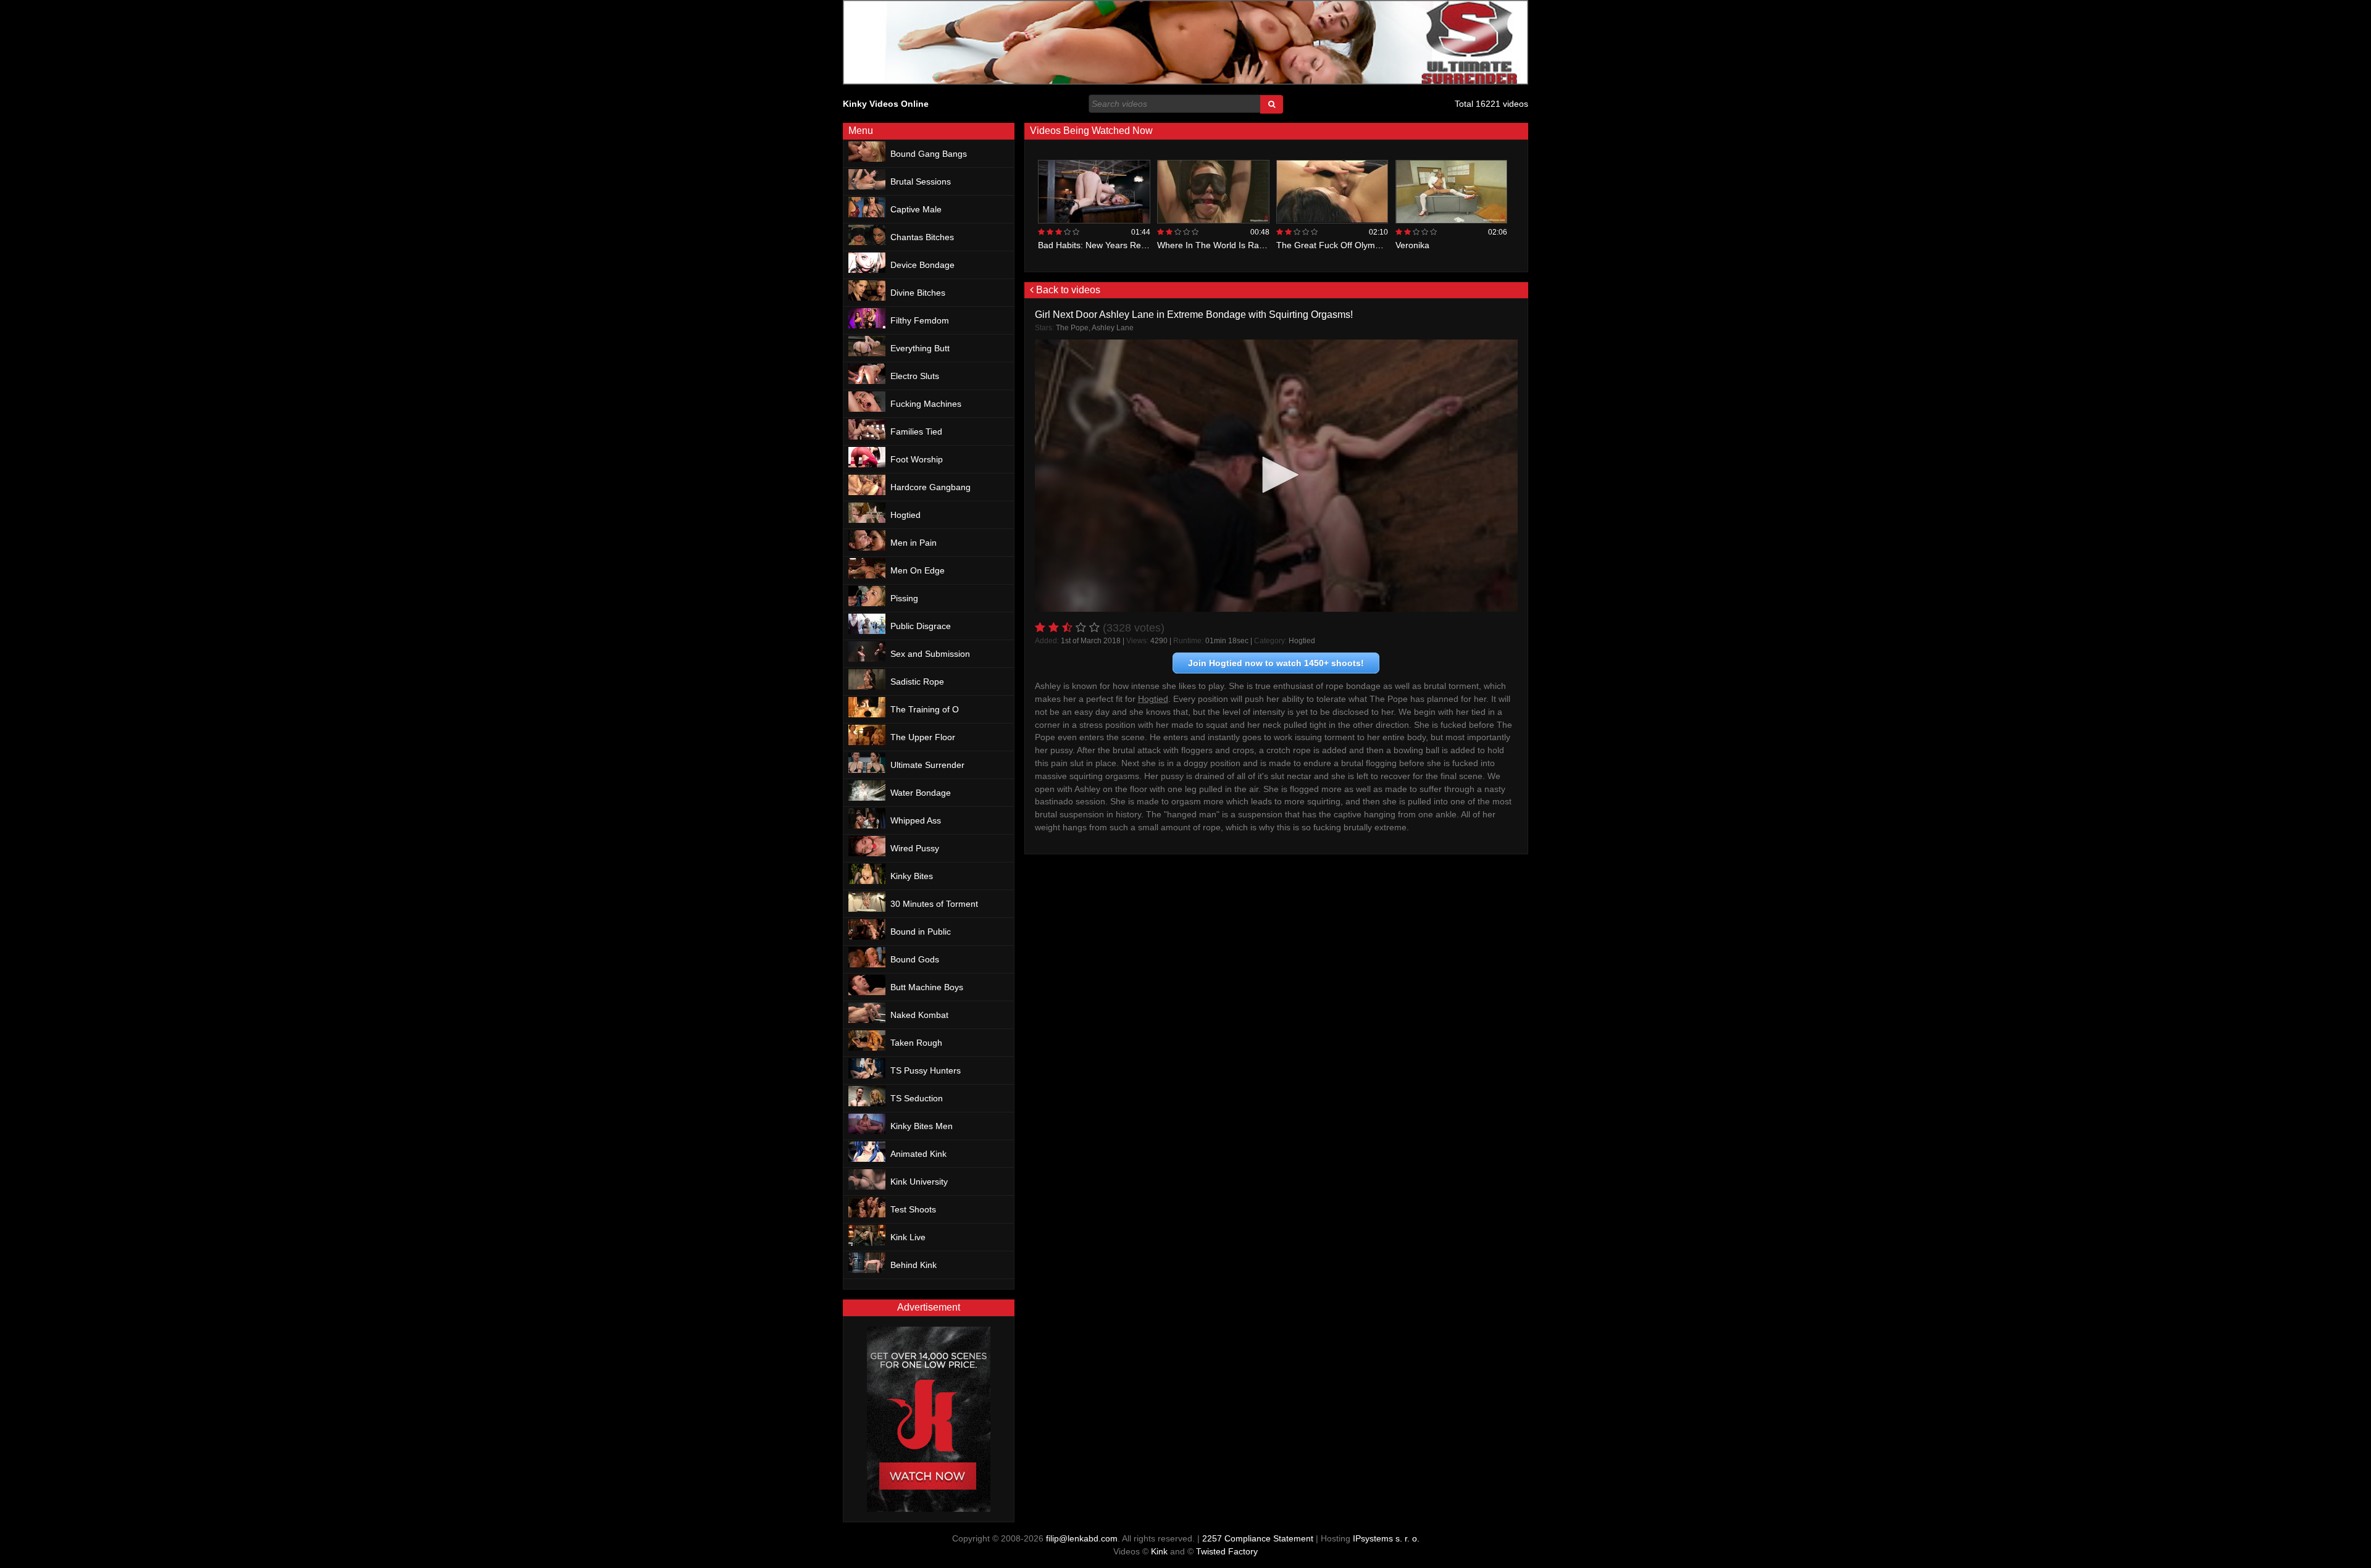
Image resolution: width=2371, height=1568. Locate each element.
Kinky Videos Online (886, 104)
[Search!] (1272, 104)
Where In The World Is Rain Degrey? (1229, 245)
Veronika (1412, 245)
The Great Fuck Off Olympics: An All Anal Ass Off (1371, 245)
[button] (1276, 475)
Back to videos (1067, 290)
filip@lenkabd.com (1082, 1538)
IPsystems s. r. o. (1386, 1538)
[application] (1277, 476)
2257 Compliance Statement (1258, 1538)
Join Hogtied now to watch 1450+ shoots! (1276, 663)
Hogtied (1302, 641)
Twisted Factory (1227, 1551)
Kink (1159, 1551)
